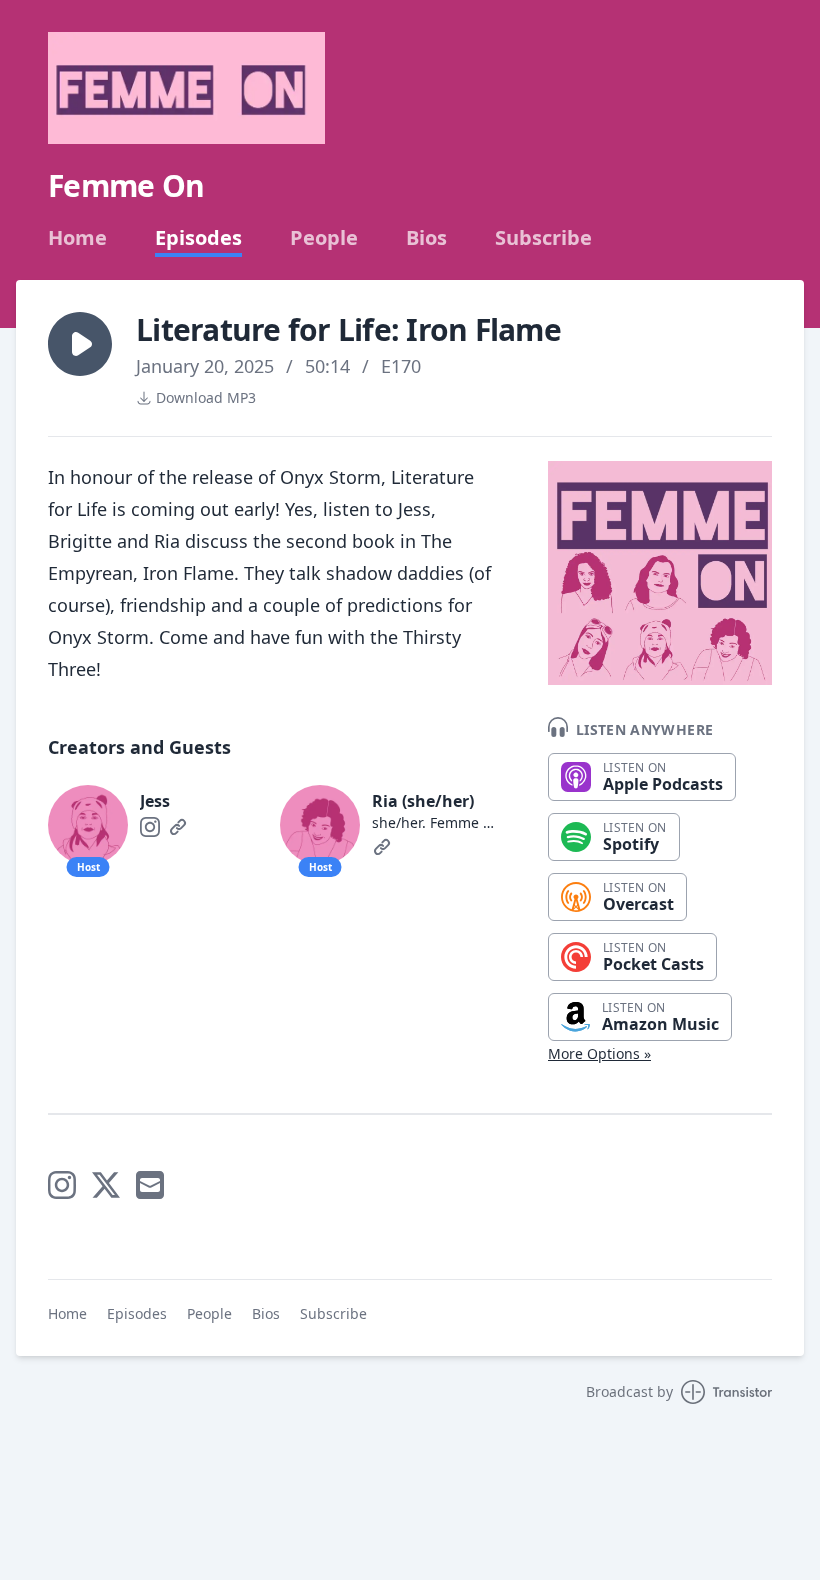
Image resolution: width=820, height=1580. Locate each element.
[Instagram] (150, 827)
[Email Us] (150, 1185)
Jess (155, 801)
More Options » (599, 1053)
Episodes (198, 238)
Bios (426, 238)
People (324, 238)
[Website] (178, 827)
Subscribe (543, 238)
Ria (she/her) (423, 801)
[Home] (186, 88)
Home (77, 238)
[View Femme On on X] (106, 1185)
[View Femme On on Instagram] (62, 1185)
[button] (80, 344)
